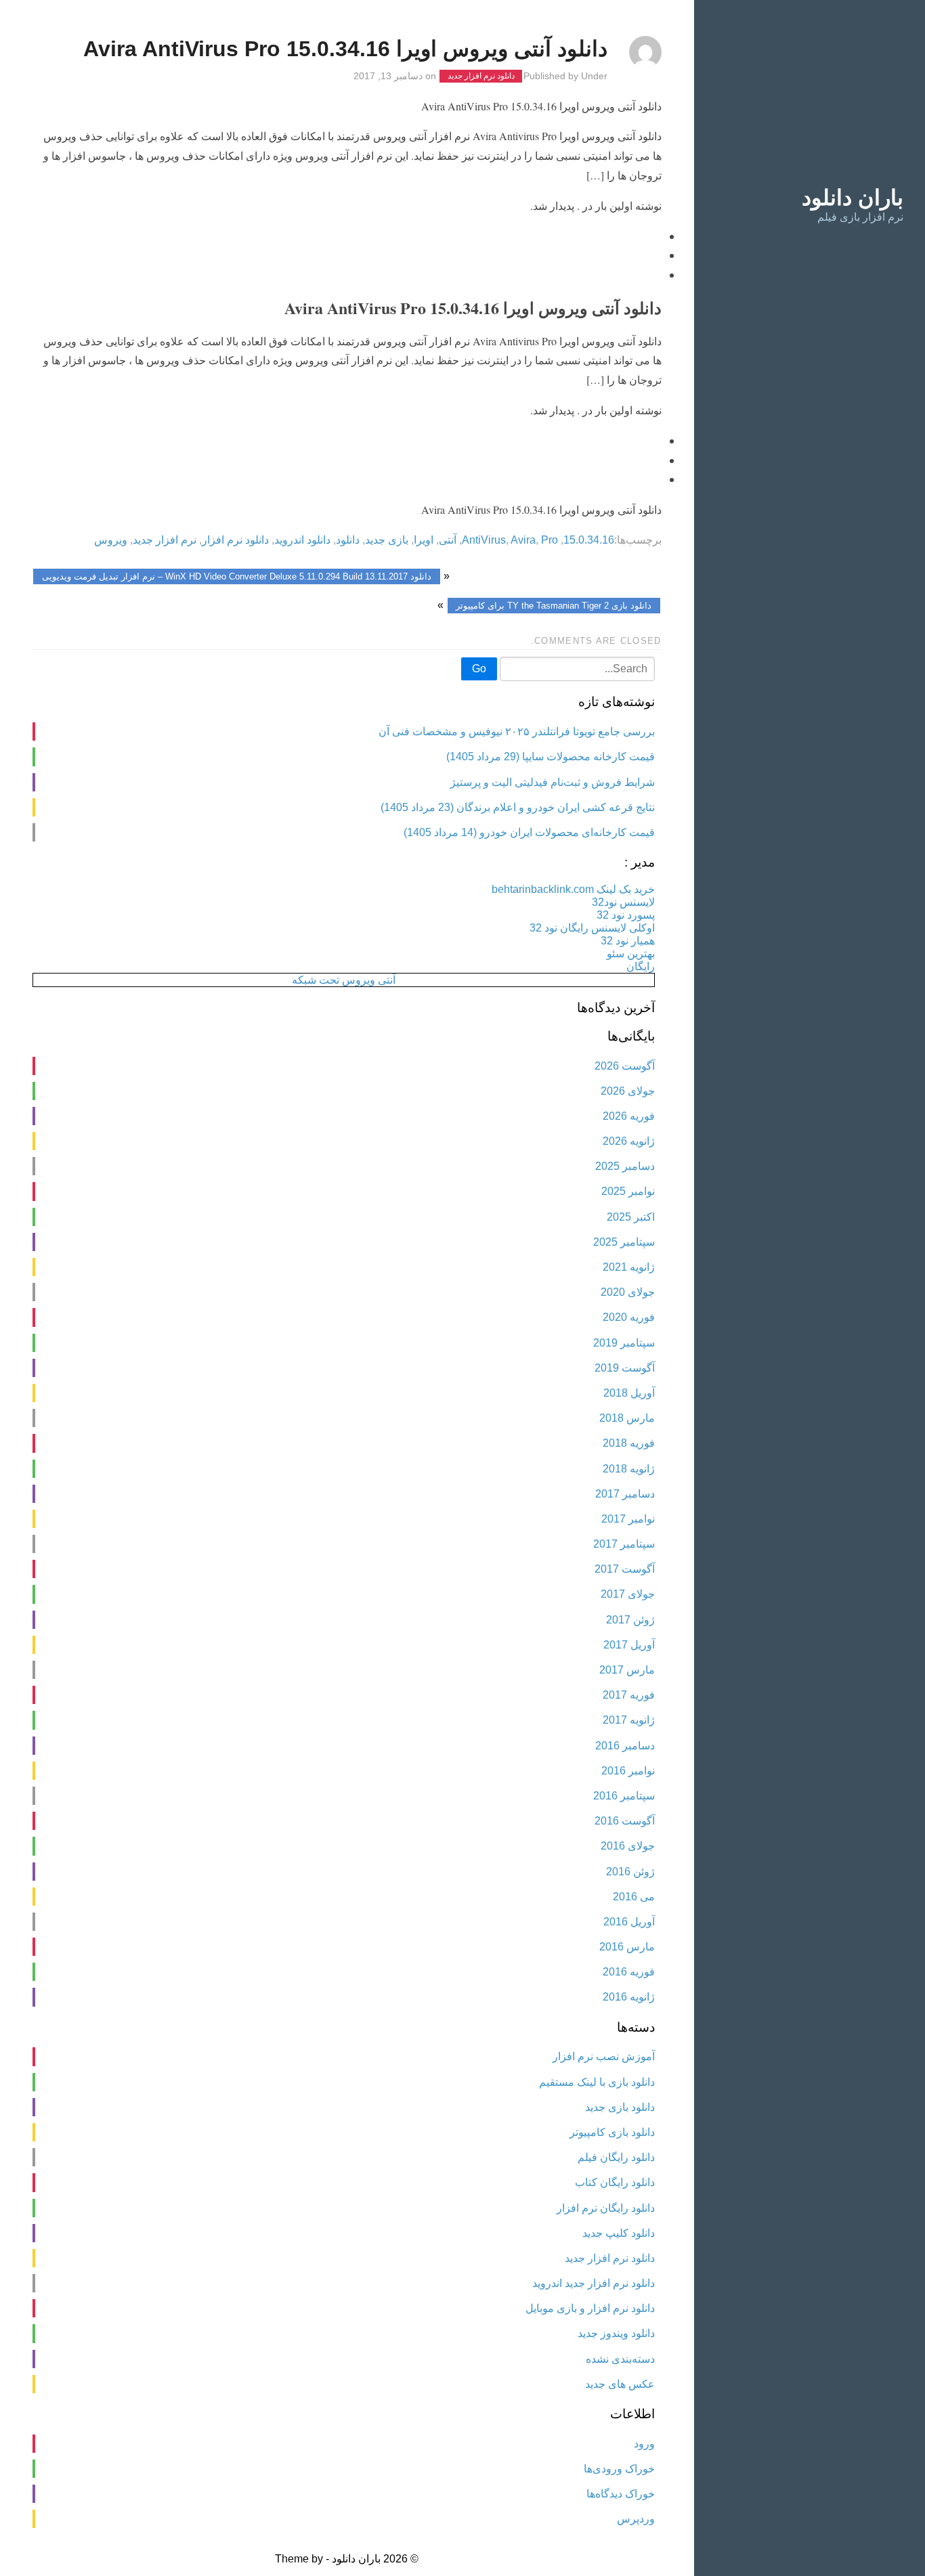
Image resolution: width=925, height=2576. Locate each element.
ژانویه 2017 (629, 1720)
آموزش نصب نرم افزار (604, 2056)
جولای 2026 (628, 1091)
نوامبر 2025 (628, 1191)
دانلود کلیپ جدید (619, 2233)
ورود (644, 2444)
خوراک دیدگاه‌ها (621, 2494)
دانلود (348, 540)
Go (479, 669)
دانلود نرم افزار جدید (481, 77)
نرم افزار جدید (165, 540)
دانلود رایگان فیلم (616, 2157)
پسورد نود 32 (626, 915)
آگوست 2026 (625, 1066)
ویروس (111, 540)
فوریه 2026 (629, 1116)
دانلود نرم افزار (235, 540)
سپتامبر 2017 (624, 1544)
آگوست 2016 (625, 1821)
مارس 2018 (627, 1418)
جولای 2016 (628, 1846)
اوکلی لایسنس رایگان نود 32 (592, 928)
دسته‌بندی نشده (620, 2359)
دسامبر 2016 (625, 1746)
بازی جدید (387, 540)
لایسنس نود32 (623, 902)
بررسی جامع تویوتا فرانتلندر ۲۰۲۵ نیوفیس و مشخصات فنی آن (517, 732)
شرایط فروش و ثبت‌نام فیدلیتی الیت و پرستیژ (553, 782)
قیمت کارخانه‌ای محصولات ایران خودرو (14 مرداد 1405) (529, 832)
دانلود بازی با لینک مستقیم (597, 2082)
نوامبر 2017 (628, 1519)
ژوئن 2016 (630, 1872)
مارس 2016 (627, 1947)
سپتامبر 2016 (624, 1796)
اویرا (424, 540)
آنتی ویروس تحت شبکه (344, 980)
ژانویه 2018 (629, 1469)
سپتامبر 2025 (624, 1242)
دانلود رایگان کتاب (615, 2182)
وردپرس (636, 2519)
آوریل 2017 (629, 1645)
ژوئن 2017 (630, 1620)
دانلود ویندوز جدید (616, 2333)
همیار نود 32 (628, 941)
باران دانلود (853, 198)
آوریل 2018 (629, 1393)
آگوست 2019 (625, 1368)
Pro (550, 540)
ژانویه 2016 (629, 1997)
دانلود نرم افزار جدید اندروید (594, 2283)
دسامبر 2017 (625, 1494)
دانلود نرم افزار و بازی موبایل (590, 2308)
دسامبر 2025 (625, 1166)
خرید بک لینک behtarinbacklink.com (573, 889)
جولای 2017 (628, 1594)
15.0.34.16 (589, 540)
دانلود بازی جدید (620, 2107)
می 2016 (634, 1897)
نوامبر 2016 (628, 1771)
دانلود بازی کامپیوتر (612, 2132)
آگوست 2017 (625, 1569)
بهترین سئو (631, 954)
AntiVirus (484, 540)
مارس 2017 (627, 1670)
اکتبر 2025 (631, 1217)
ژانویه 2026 (629, 1141)
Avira (523, 540)
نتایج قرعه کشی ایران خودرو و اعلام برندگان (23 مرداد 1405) (518, 807)
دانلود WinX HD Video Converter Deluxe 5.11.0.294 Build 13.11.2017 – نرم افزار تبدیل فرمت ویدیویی (237, 576)
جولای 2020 (628, 1292)
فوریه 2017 (629, 1695)
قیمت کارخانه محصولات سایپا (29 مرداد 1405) (551, 757)
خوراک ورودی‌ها (619, 2469)
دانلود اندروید (302, 540)
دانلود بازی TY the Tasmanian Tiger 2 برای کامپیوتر (554, 606)
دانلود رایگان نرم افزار (606, 2208)
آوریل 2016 (629, 1922)
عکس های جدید (620, 2384)
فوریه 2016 (629, 1972)
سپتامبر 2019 (624, 1343)
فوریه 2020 (629, 1317)
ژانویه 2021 (629, 1267)
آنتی (448, 540)
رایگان (641, 966)
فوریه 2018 (629, 1443)
